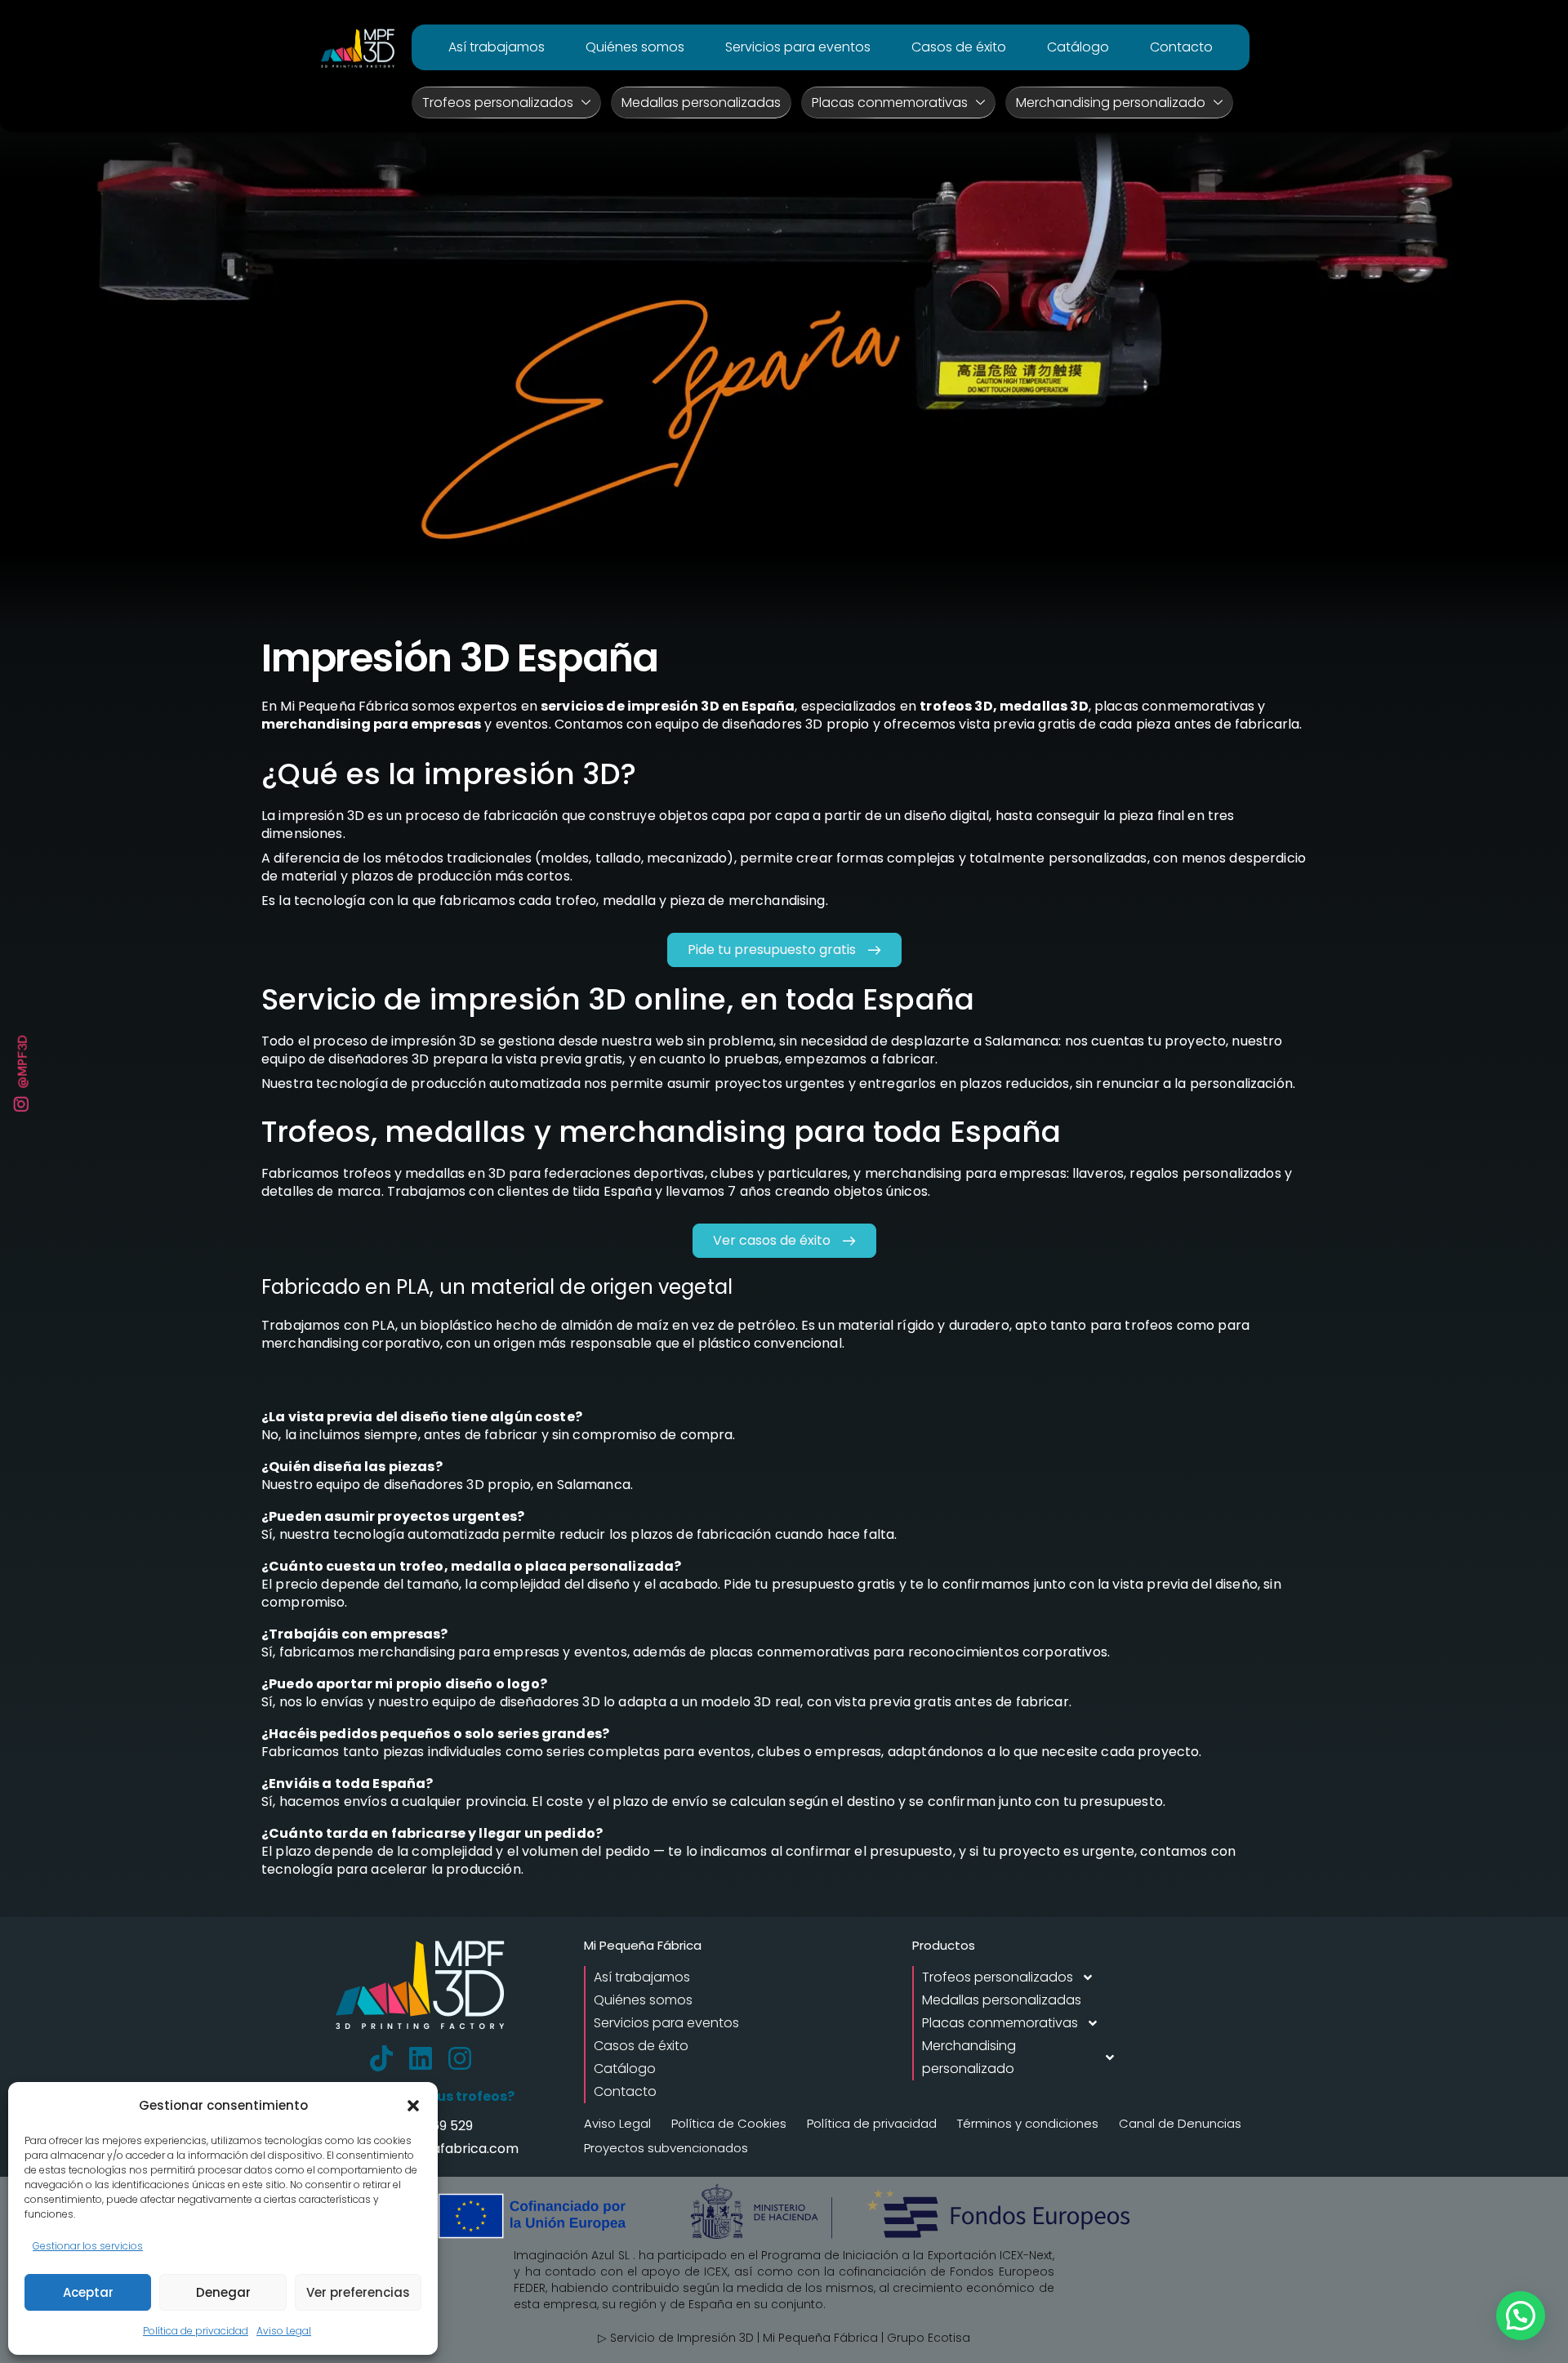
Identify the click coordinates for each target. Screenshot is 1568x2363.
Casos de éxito (959, 47)
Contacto (1181, 47)
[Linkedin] (421, 2058)
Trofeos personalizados (498, 103)
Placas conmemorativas (890, 103)
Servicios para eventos (798, 47)
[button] (413, 2106)
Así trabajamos (497, 47)
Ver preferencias (358, 2292)
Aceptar (88, 2292)
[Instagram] (460, 2058)
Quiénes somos (635, 47)
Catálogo (1078, 47)
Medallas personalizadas (701, 103)
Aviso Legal (284, 2331)
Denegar (223, 2292)
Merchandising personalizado (1111, 103)
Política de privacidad (196, 2331)
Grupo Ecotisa (929, 2338)
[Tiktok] (381, 2058)
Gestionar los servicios (88, 2246)
